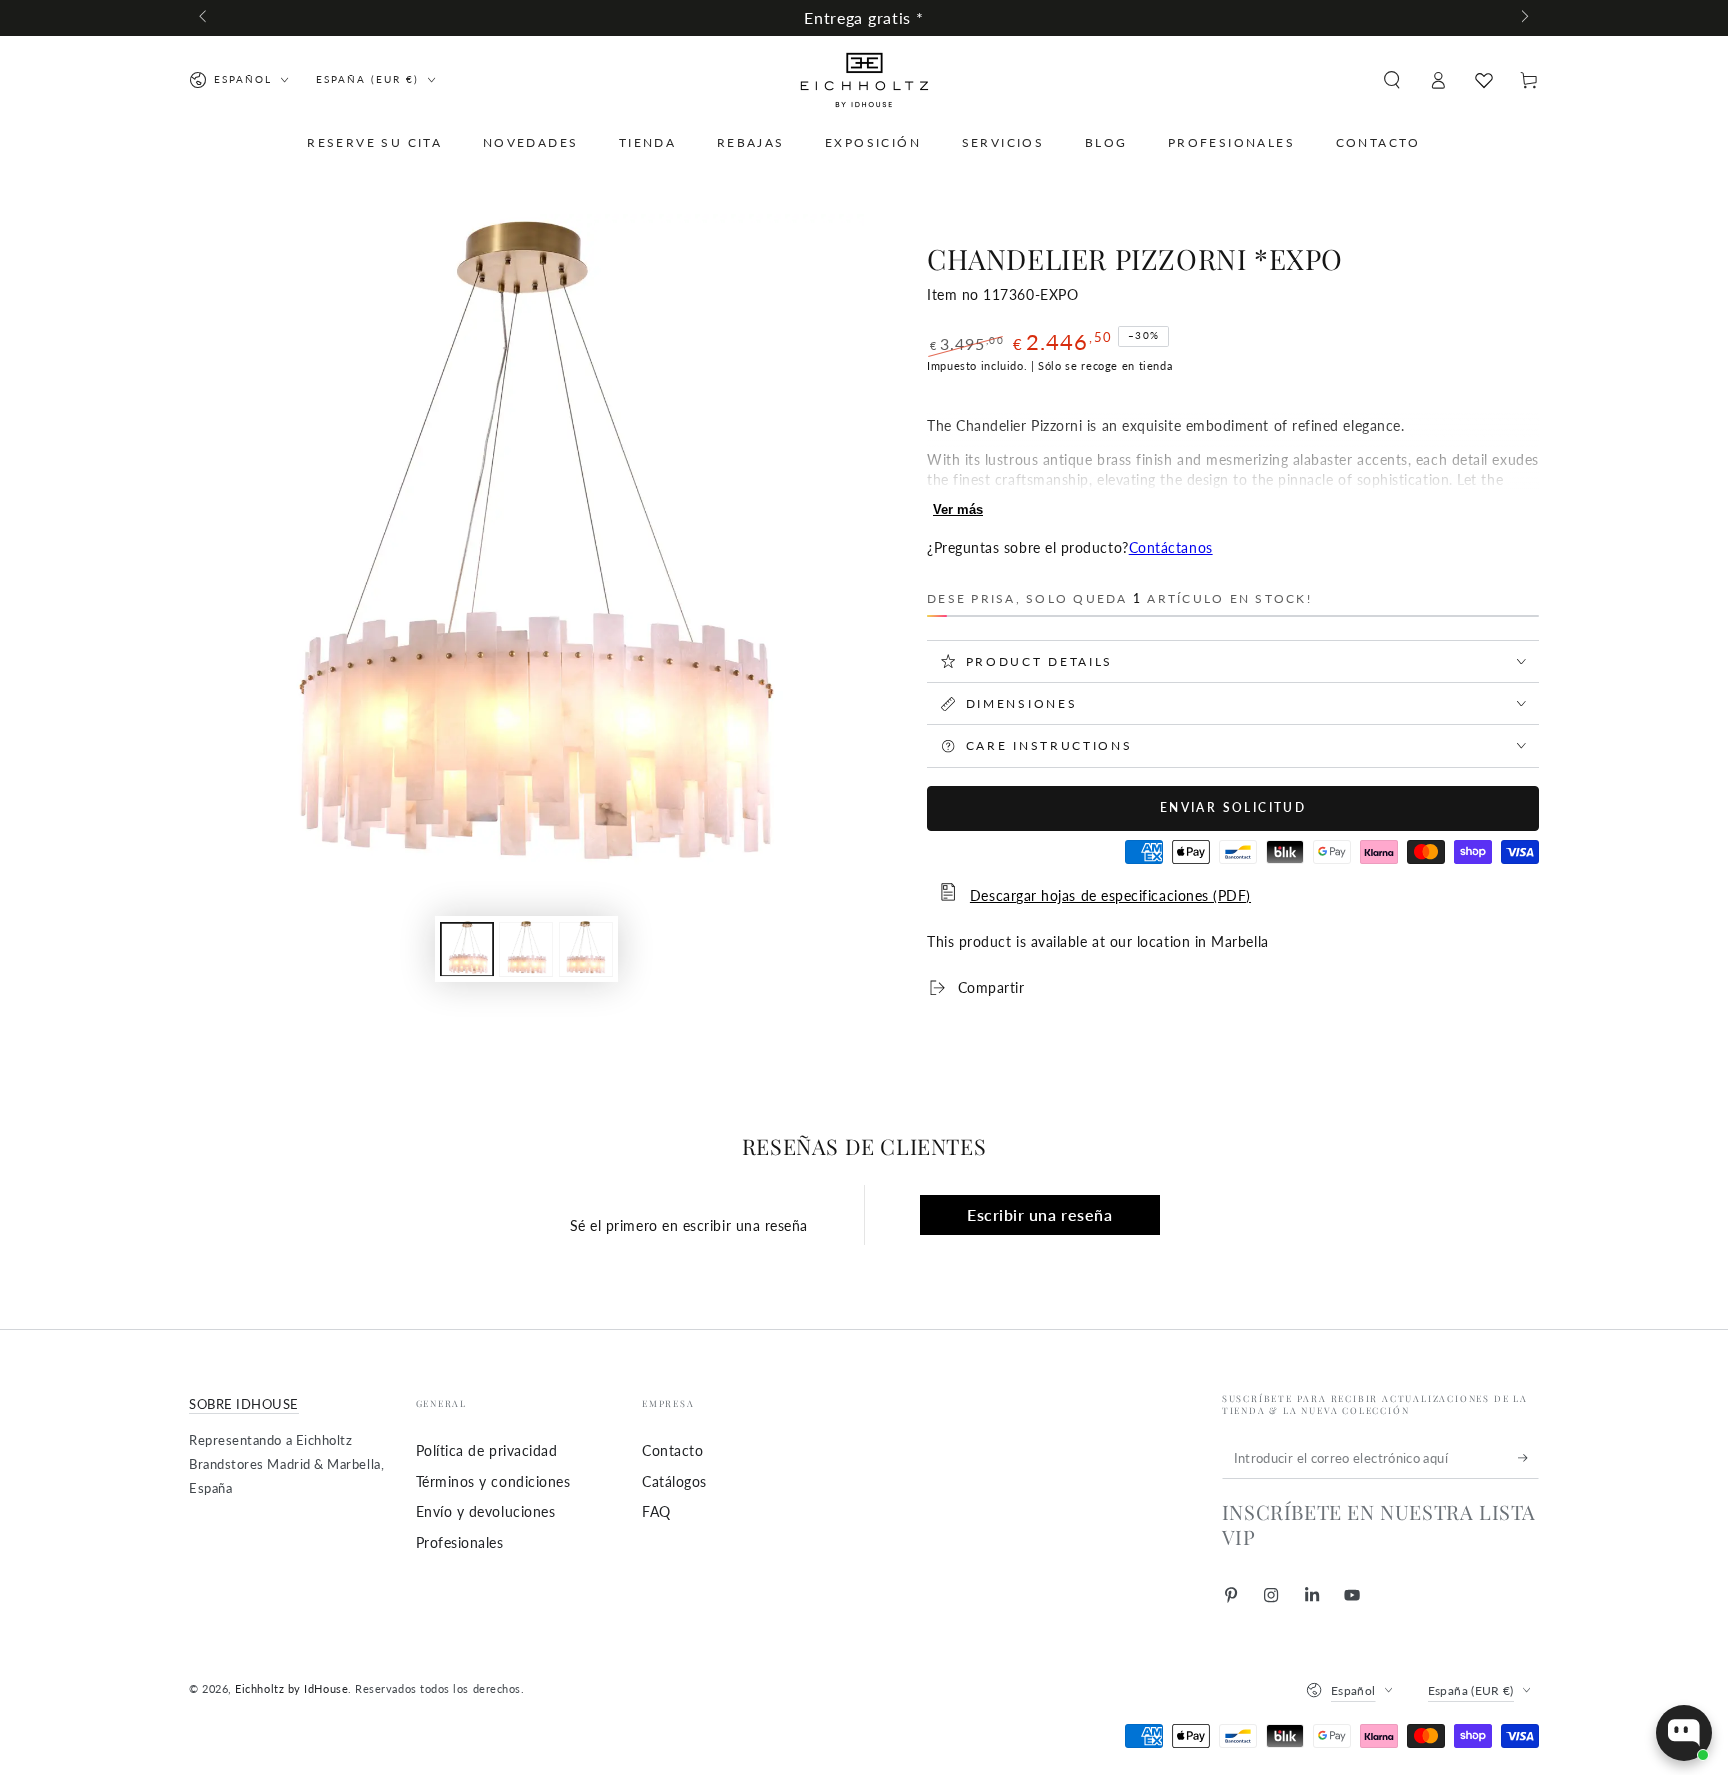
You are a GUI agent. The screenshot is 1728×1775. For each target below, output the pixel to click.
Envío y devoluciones (486, 1511)
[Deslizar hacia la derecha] (1523, 18)
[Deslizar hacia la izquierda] (204, 18)
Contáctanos (1171, 547)
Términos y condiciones (493, 1481)
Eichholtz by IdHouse (291, 1688)
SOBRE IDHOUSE (244, 1404)
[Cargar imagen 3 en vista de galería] (586, 948)
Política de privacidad (487, 1450)
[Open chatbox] (1684, 1733)
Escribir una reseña (1039, 1214)
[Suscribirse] (1528, 1458)
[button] (1391, 80)
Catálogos (674, 1481)
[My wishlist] (1484, 80)
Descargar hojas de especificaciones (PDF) (1110, 895)
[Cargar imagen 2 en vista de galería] (526, 948)
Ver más (958, 509)
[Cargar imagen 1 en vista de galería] (467, 948)
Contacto (672, 1450)
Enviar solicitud (1233, 807)
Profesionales (460, 1542)
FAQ (656, 1511)
